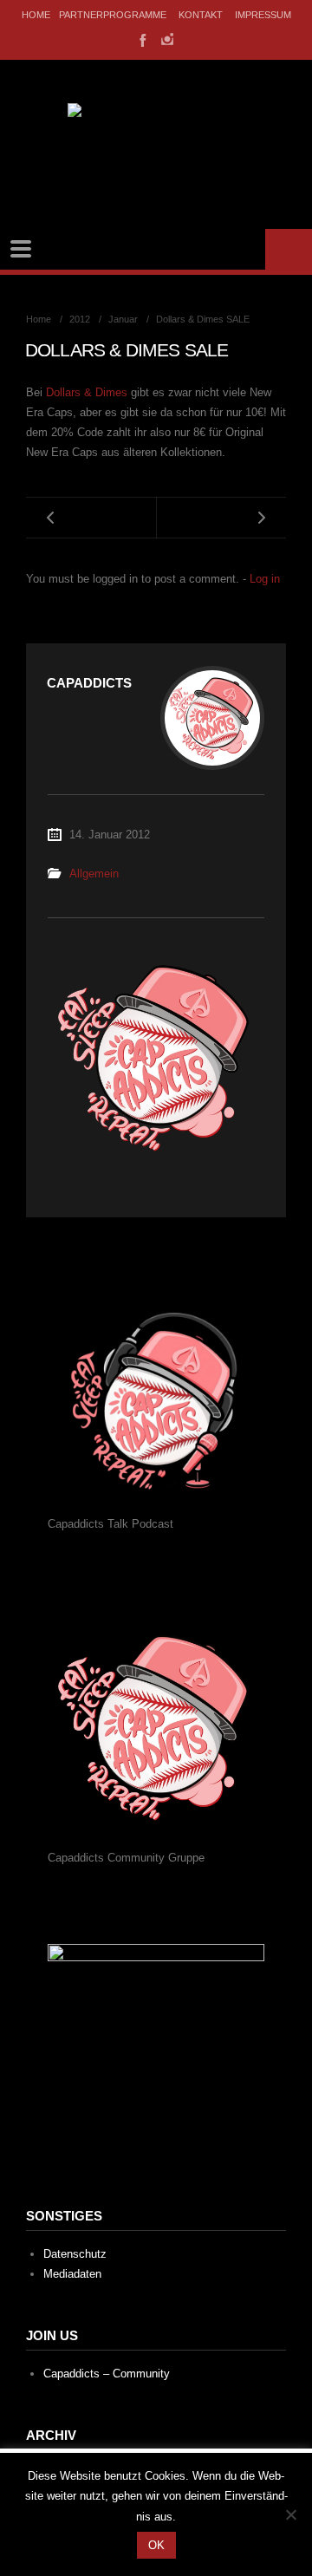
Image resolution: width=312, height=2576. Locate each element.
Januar (123, 319)
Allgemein (94, 874)
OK (156, 2545)
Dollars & (87, 392)
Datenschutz (75, 2254)
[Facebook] (141, 39)
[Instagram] (167, 39)
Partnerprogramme (113, 15)
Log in (265, 579)
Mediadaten (72, 2274)
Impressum (263, 15)
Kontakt (201, 15)
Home (36, 15)
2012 (80, 319)
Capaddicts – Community (107, 2374)
